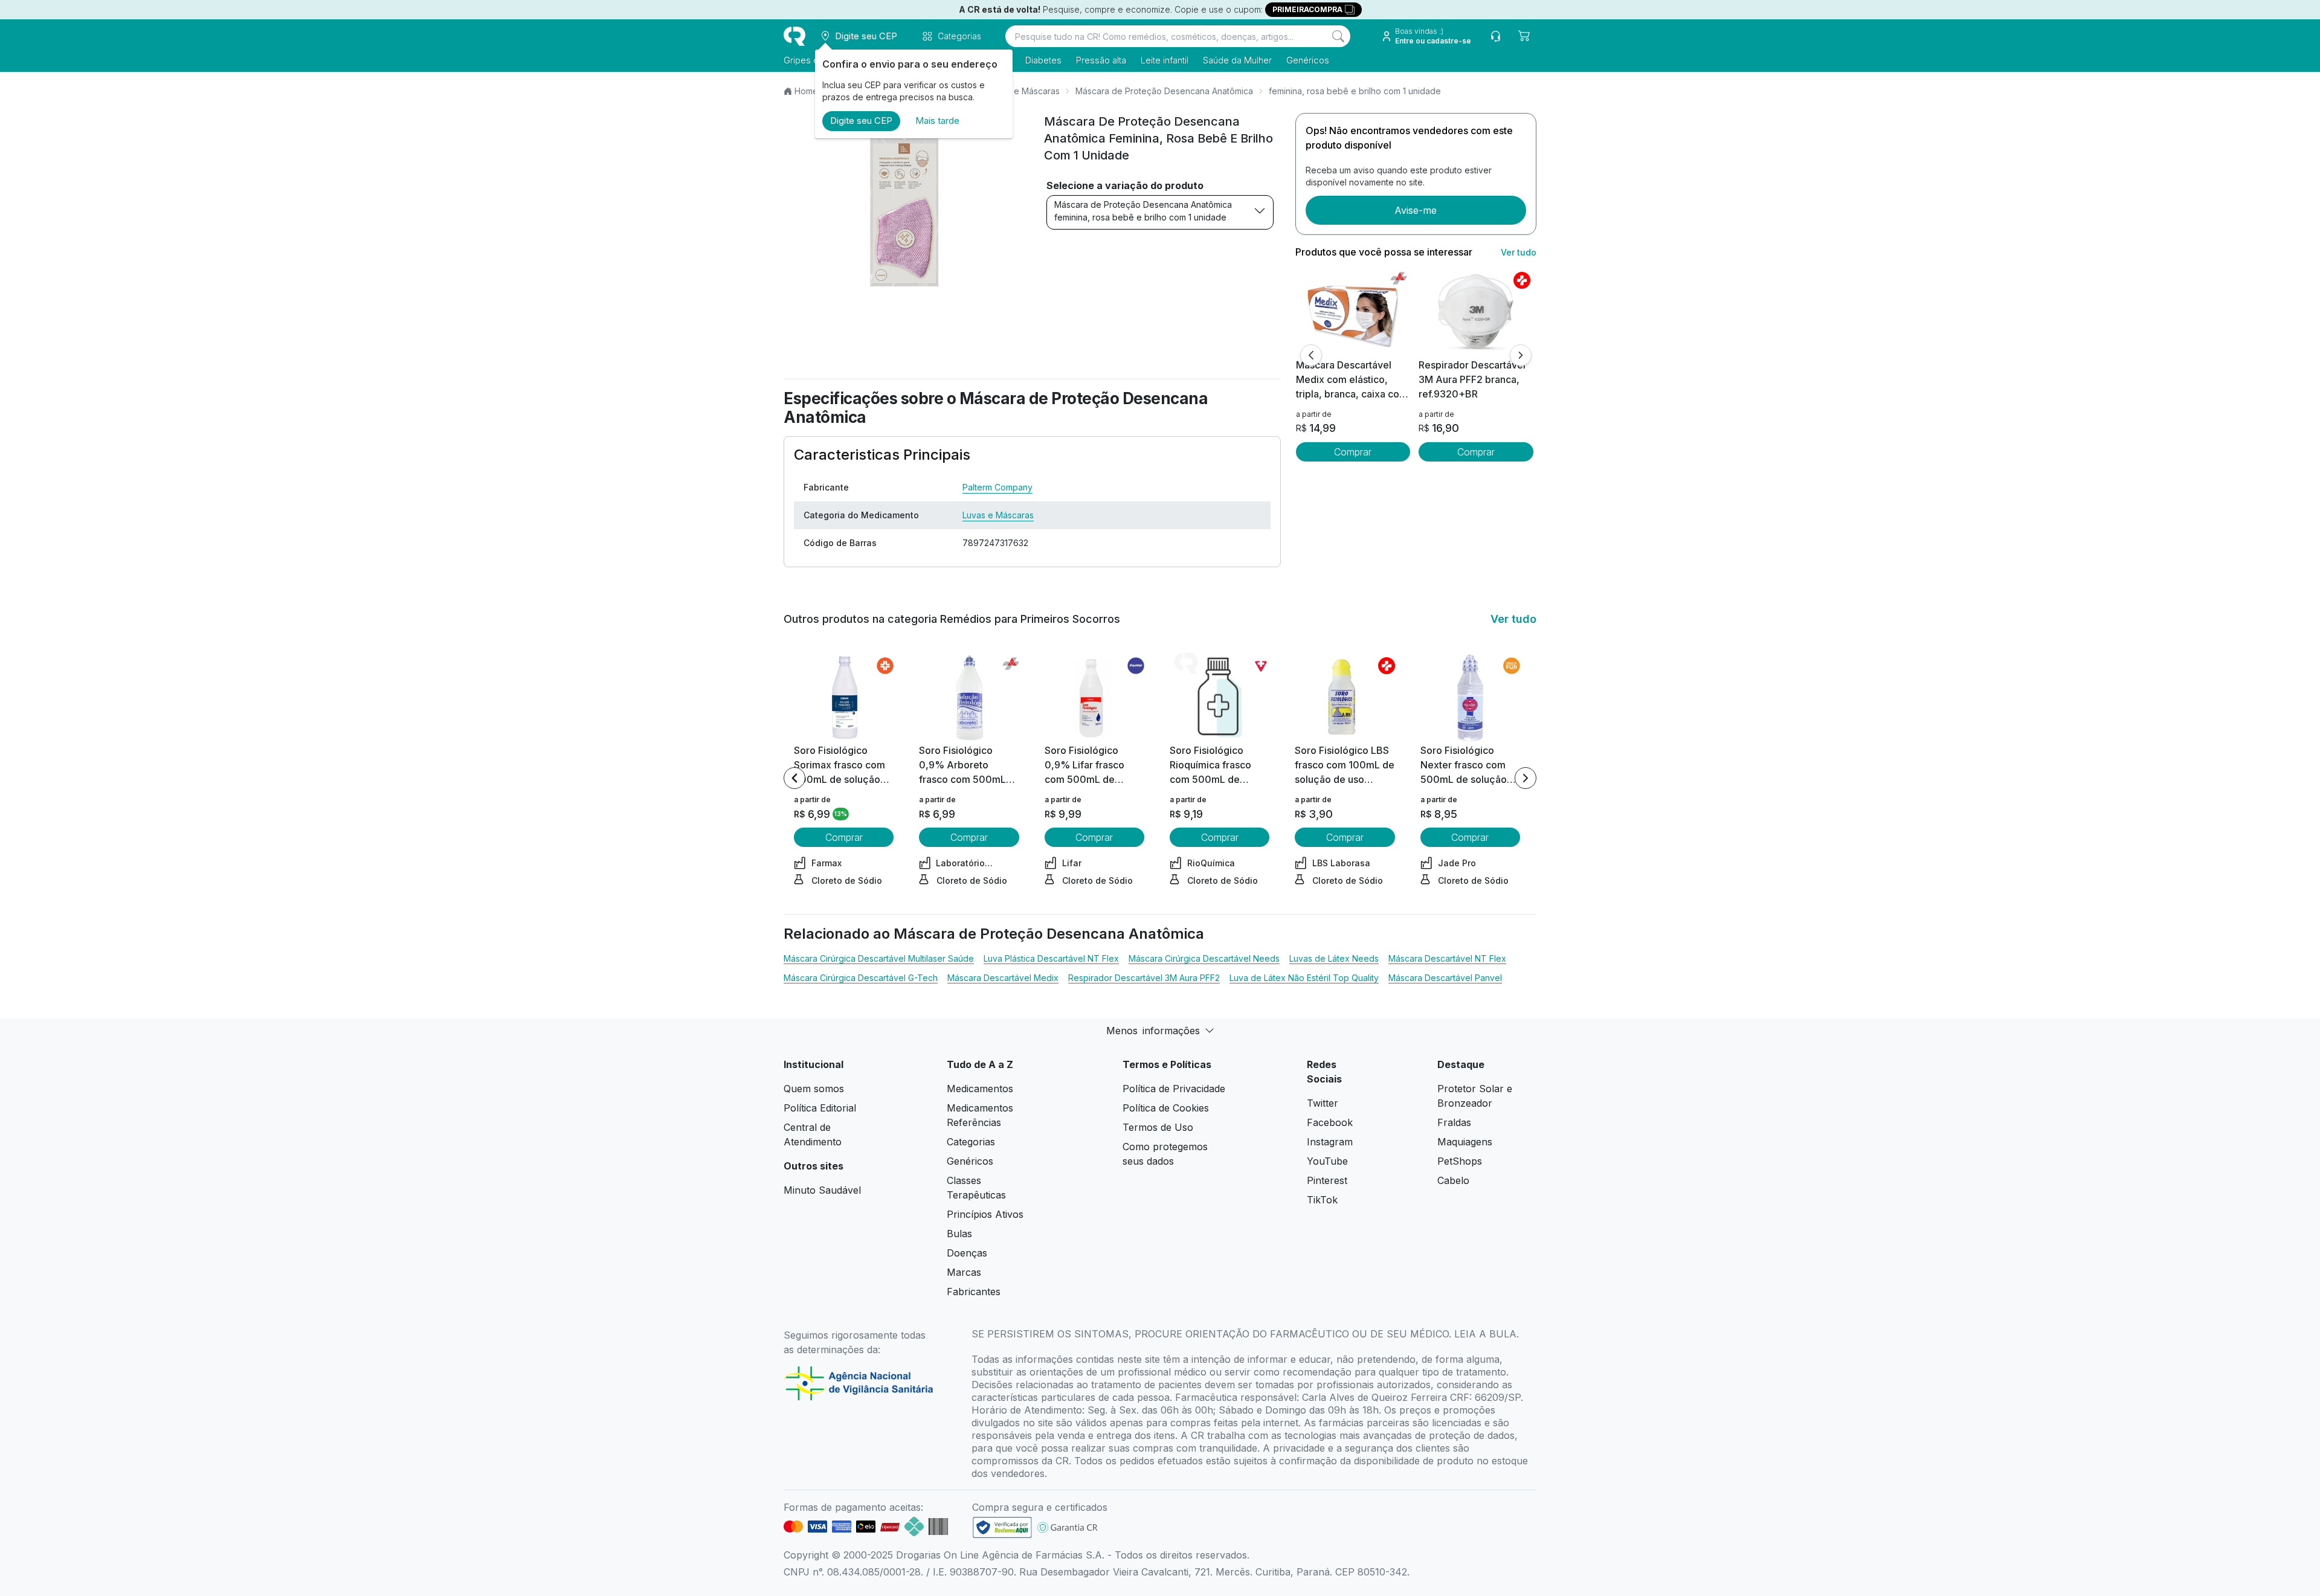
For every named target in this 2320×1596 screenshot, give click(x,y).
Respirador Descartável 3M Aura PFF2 (1144, 978)
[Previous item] (794, 778)
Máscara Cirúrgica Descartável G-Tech (861, 978)
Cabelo (1453, 1180)
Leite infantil (1165, 60)
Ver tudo (1519, 252)
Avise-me (1416, 210)
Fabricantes (974, 1292)
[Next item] (1526, 778)
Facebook (1330, 1122)
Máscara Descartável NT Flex (1447, 958)
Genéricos (1308, 60)
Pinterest (1327, 1180)
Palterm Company (997, 487)
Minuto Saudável (822, 1190)
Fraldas (1454, 1122)
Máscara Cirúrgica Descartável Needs (1204, 958)
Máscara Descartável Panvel (1445, 978)
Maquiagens (1465, 1142)
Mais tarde (937, 121)
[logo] (794, 36)
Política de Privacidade (1174, 1089)
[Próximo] (1521, 355)
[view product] (1353, 312)
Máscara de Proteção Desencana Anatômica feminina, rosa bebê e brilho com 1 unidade (1143, 211)
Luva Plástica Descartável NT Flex (1051, 958)
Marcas (964, 1272)
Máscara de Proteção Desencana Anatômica (1164, 91)
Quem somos (814, 1089)
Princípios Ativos (985, 1214)
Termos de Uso (1158, 1127)
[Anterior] (1311, 355)
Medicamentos (980, 1089)
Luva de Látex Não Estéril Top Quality (1304, 978)
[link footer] (1002, 1527)
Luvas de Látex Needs (1334, 958)
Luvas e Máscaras (1024, 91)
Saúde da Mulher (1237, 60)
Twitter (1323, 1103)
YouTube (1327, 1161)
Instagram (1330, 1142)
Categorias (971, 1142)
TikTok (1322, 1200)
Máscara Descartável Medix (1003, 978)
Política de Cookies (1166, 1108)
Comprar (1353, 452)
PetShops (1460, 1161)
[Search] (1338, 36)
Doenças (967, 1253)
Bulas (959, 1234)
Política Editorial (820, 1108)
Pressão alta (1101, 60)
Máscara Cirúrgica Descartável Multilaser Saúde (879, 958)
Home (806, 91)
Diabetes (1043, 60)
